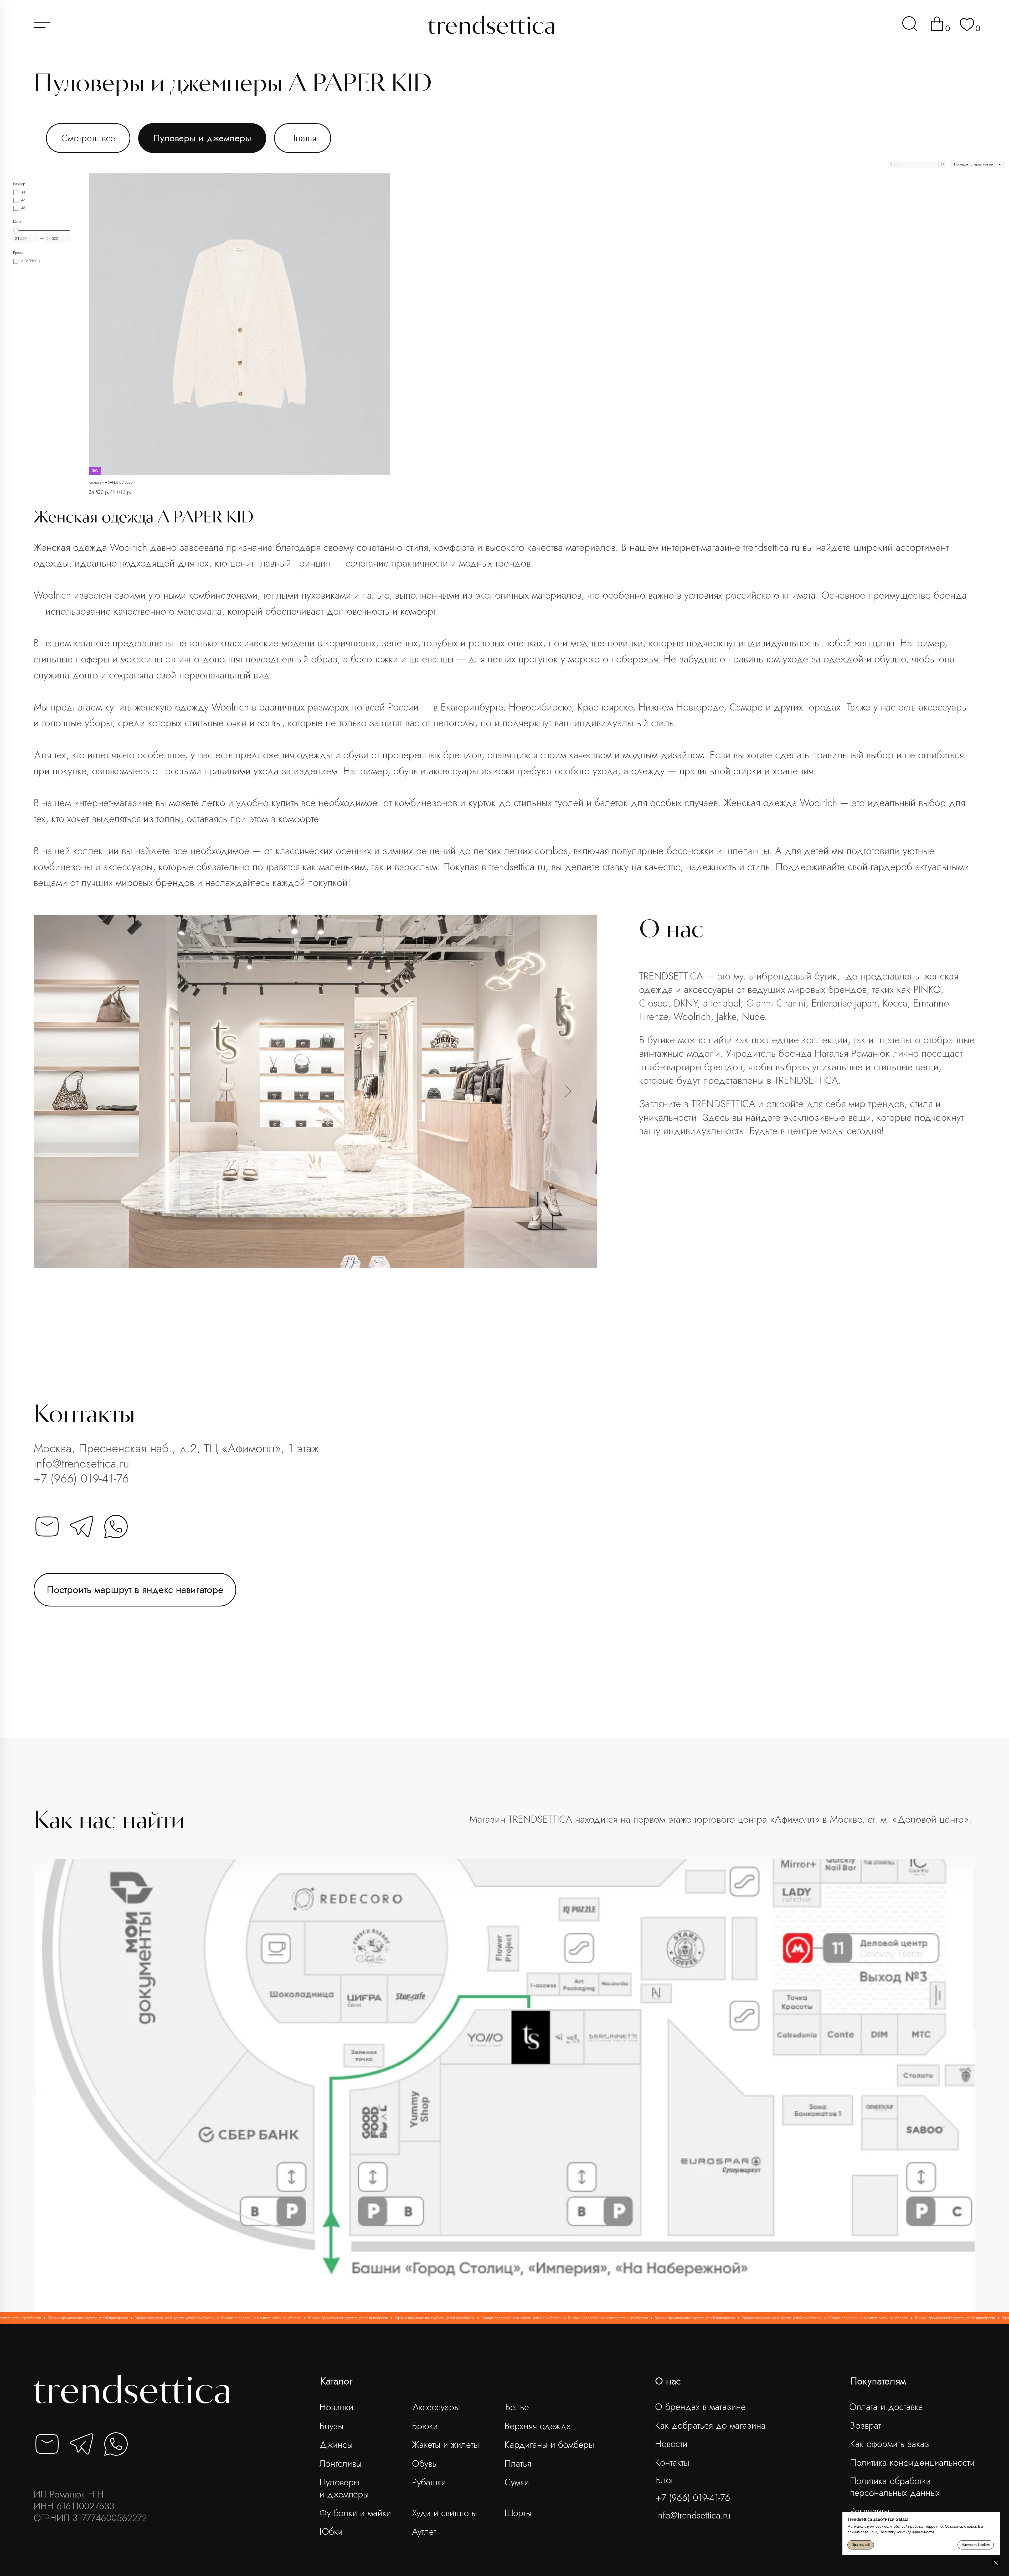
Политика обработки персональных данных (895, 2487)
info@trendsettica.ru (81, 1463)
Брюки (425, 2426)
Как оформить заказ (890, 2444)
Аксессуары (436, 2407)
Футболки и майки (355, 2513)
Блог (665, 2480)
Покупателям (878, 2381)
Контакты (672, 2462)
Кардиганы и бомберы (549, 2445)
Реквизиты (870, 2511)
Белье (517, 2407)
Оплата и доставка (886, 2407)
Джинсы (336, 2445)
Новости (671, 2444)
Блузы (331, 2426)
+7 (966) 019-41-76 (81, 1478)
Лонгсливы (341, 2463)
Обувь (424, 2463)
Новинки (336, 2407)
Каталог (336, 2381)
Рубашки (429, 2482)
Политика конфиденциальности (912, 2462)
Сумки (517, 2482)
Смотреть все (88, 138)
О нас (668, 2381)
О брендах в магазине (700, 2407)
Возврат (866, 2425)
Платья (303, 138)
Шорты (518, 2513)
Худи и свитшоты (444, 2513)
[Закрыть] (996, 2563)
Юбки (331, 2531)
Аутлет (424, 2531)
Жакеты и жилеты (446, 2445)
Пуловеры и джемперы (202, 138)
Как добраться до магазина (710, 2425)
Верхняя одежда (538, 2426)
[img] (910, 24)
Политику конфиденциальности (907, 2532)
